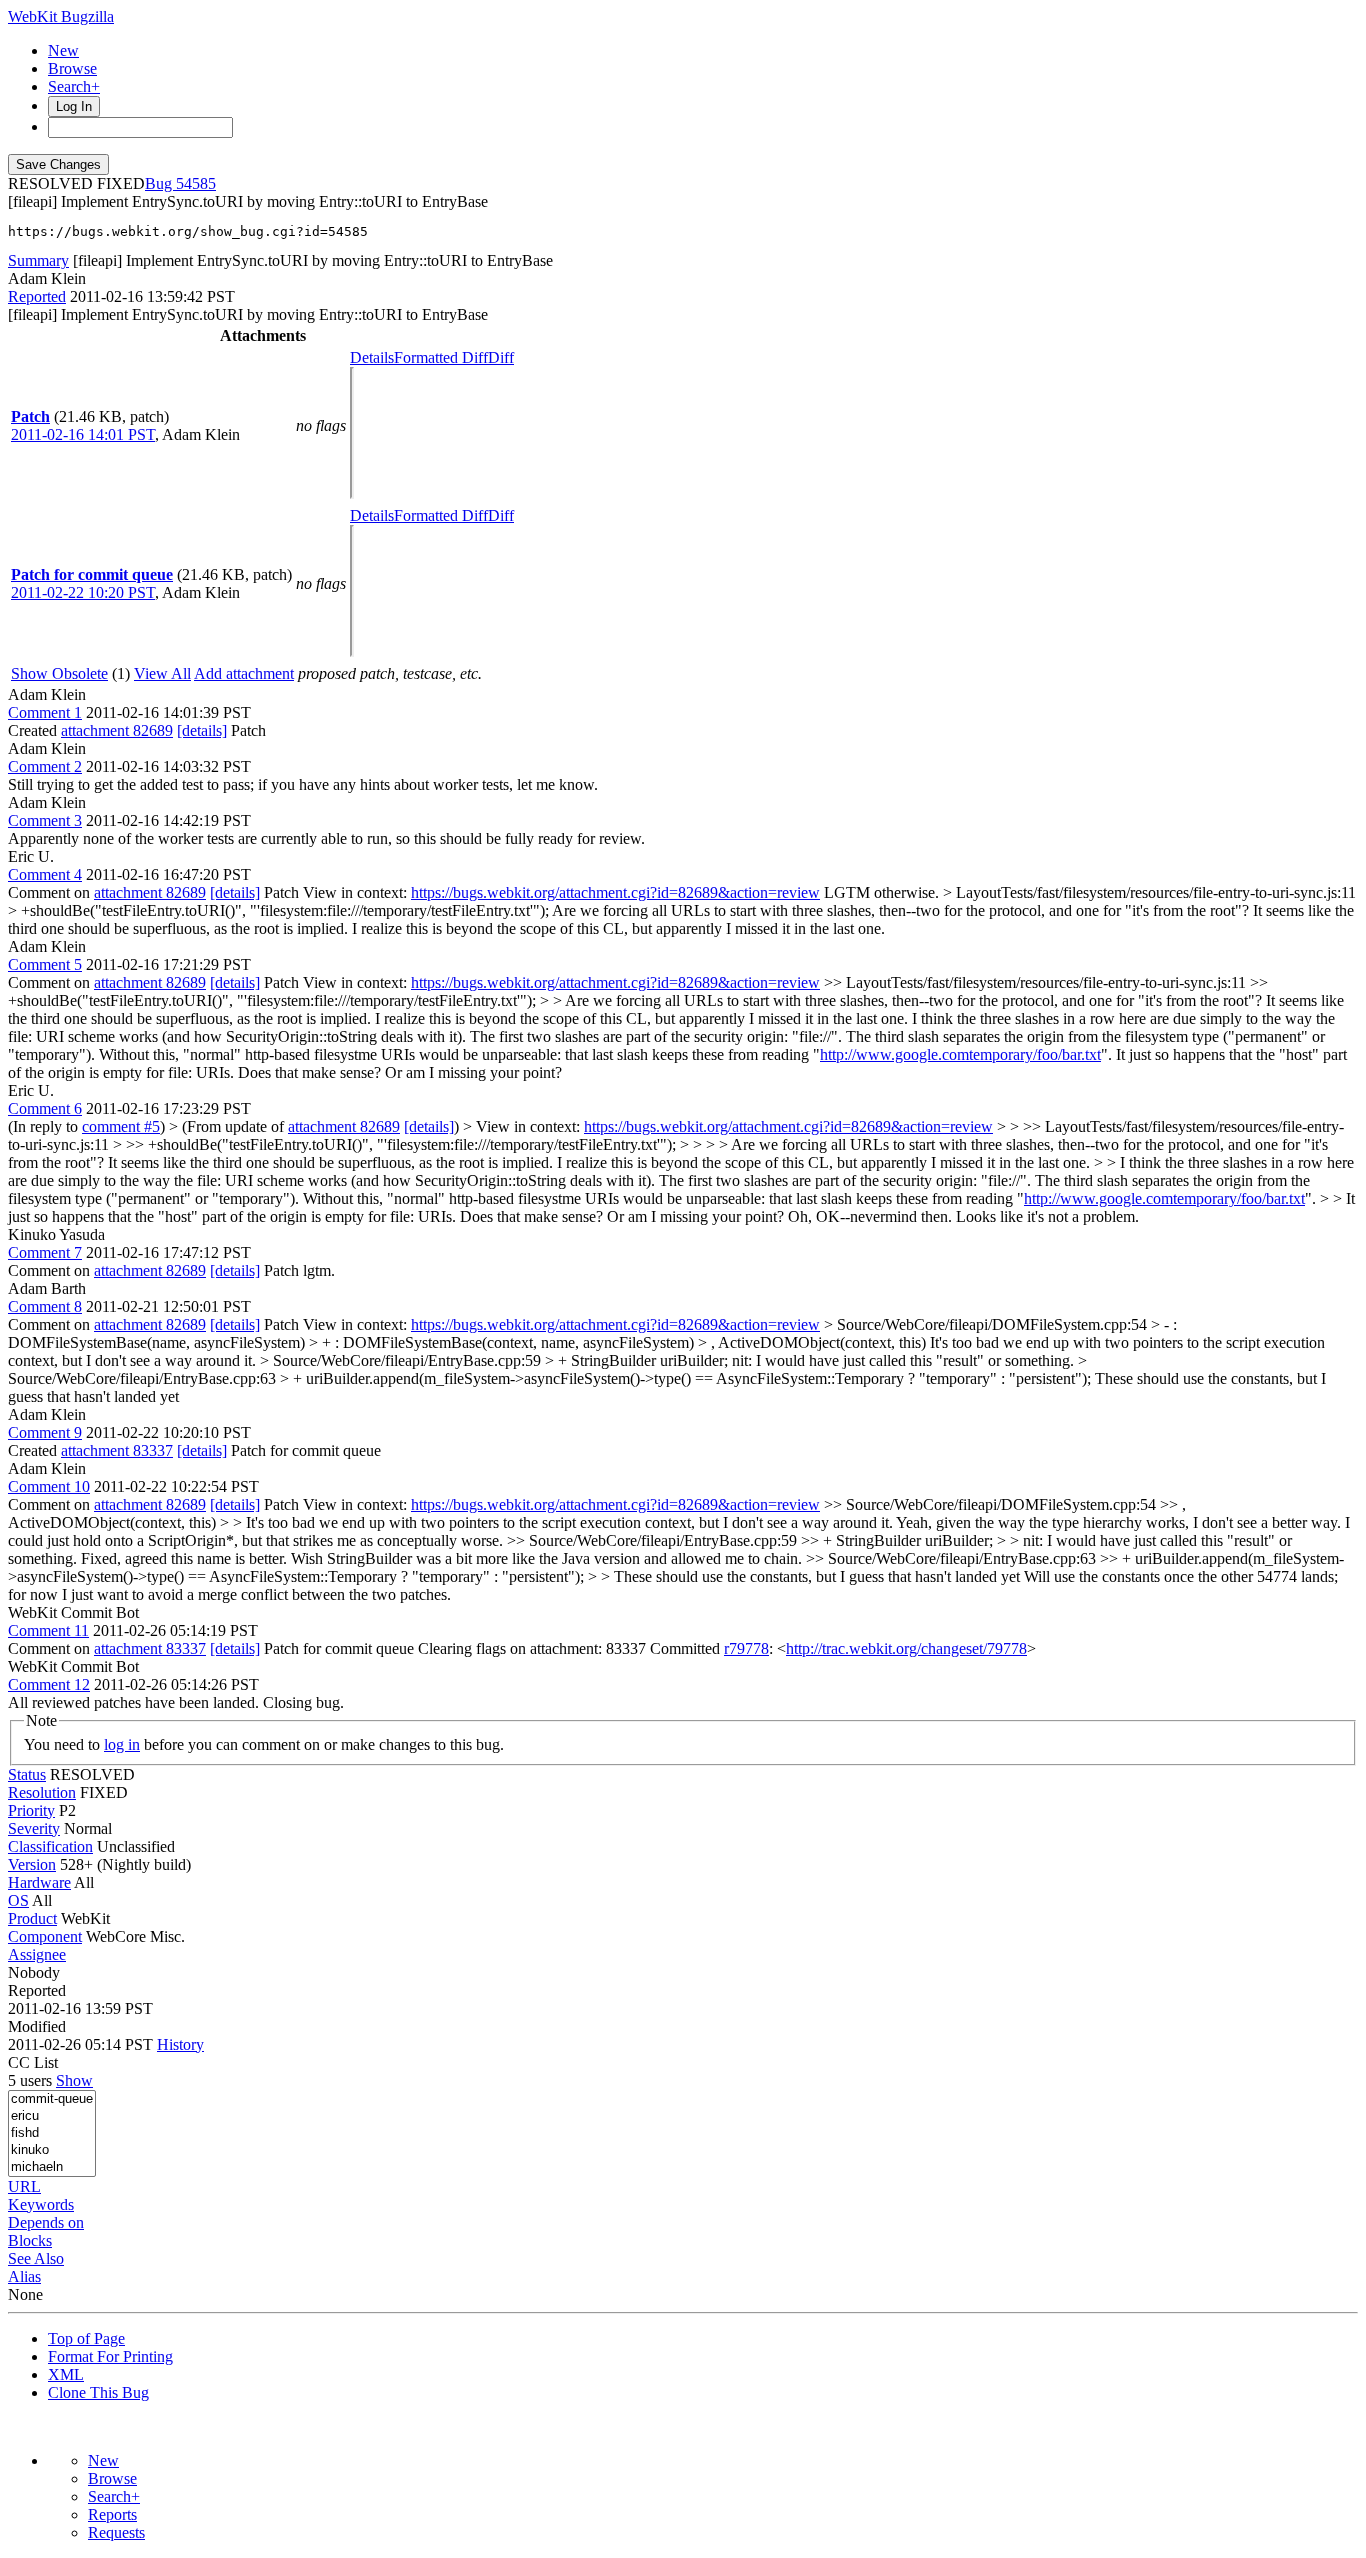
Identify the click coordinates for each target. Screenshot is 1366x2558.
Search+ (74, 86)
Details (372, 357)
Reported (37, 296)
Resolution (42, 1792)
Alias (24, 2276)
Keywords (41, 2204)
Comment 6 (45, 1108)
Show (74, 2080)
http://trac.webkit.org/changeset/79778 (906, 1648)
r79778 (746, 1648)
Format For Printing (110, 2356)
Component (45, 1936)
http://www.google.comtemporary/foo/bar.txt (960, 1054)
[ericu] (52, 2116)
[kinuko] (52, 2150)
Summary (38, 260)
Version (32, 1864)
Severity (34, 1828)
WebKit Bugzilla (61, 16)
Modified (37, 2026)
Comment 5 (45, 964)
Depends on (46, 2222)
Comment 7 (45, 1252)
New (63, 50)
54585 (196, 183)
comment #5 (121, 1126)
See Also (36, 2258)
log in (122, 1744)
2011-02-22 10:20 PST (83, 592)
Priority (31, 1810)
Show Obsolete (59, 673)
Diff (501, 357)
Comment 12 (49, 1684)
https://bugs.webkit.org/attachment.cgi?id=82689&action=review (615, 892)
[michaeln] (52, 2167)
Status (27, 1774)
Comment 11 (48, 1630)
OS (18, 1900)
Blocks (30, 2240)
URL (24, 2186)
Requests (116, 2532)
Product (32, 1918)
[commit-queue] (52, 2099)
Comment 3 (45, 820)
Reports (112, 2514)
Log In (74, 106)
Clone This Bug (98, 2392)
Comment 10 (49, 1486)
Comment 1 (45, 712)
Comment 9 (45, 1432)
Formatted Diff (441, 357)
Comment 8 (45, 1306)
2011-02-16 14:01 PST (83, 434)
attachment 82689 (117, 730)
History (180, 2044)
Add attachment (244, 673)
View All (162, 673)
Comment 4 (45, 874)
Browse (72, 68)
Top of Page (86, 2338)
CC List (33, 2062)
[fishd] (52, 2133)
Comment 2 (45, 766)
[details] (202, 730)
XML (66, 2374)
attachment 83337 (117, 1450)
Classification (50, 1846)
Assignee (37, 1954)
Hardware (39, 1882)
